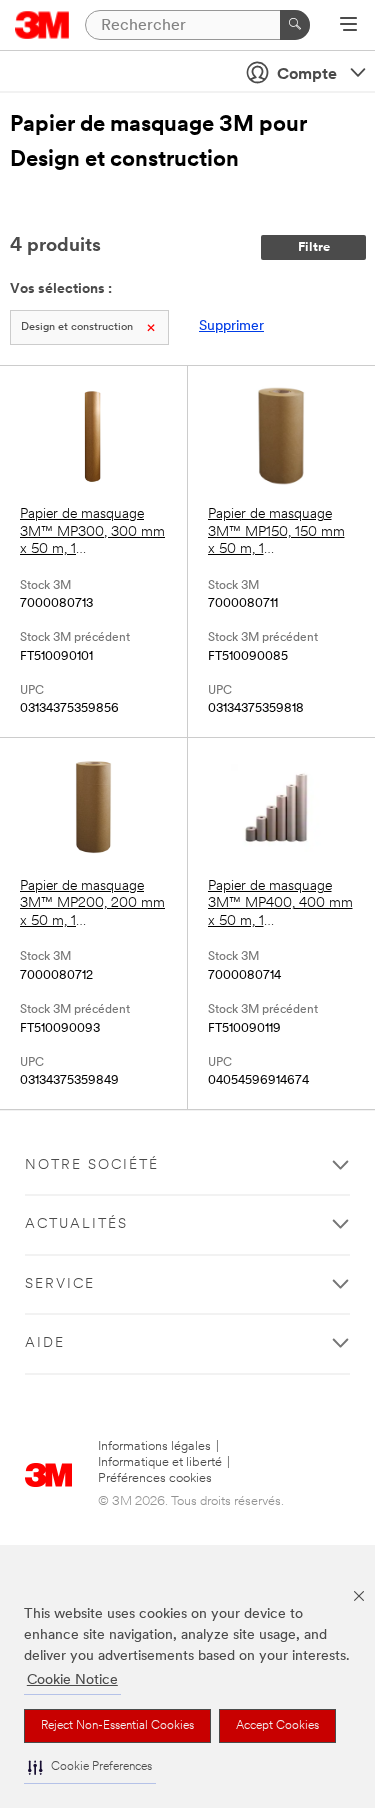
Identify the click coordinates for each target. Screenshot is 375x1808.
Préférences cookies (155, 1478)
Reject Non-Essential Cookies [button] (117, 1726)
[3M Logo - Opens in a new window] (42, 25)
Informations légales (154, 1446)
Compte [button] (307, 75)
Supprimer (231, 326)
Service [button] (60, 1284)
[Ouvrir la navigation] (348, 26)
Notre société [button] (92, 1165)
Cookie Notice (72, 1680)
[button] (90, 1767)
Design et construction (77, 327)
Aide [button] (45, 1343)
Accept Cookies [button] (277, 1726)
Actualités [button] (76, 1224)
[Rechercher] (295, 25)
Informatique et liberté (160, 1462)
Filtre (314, 247)
